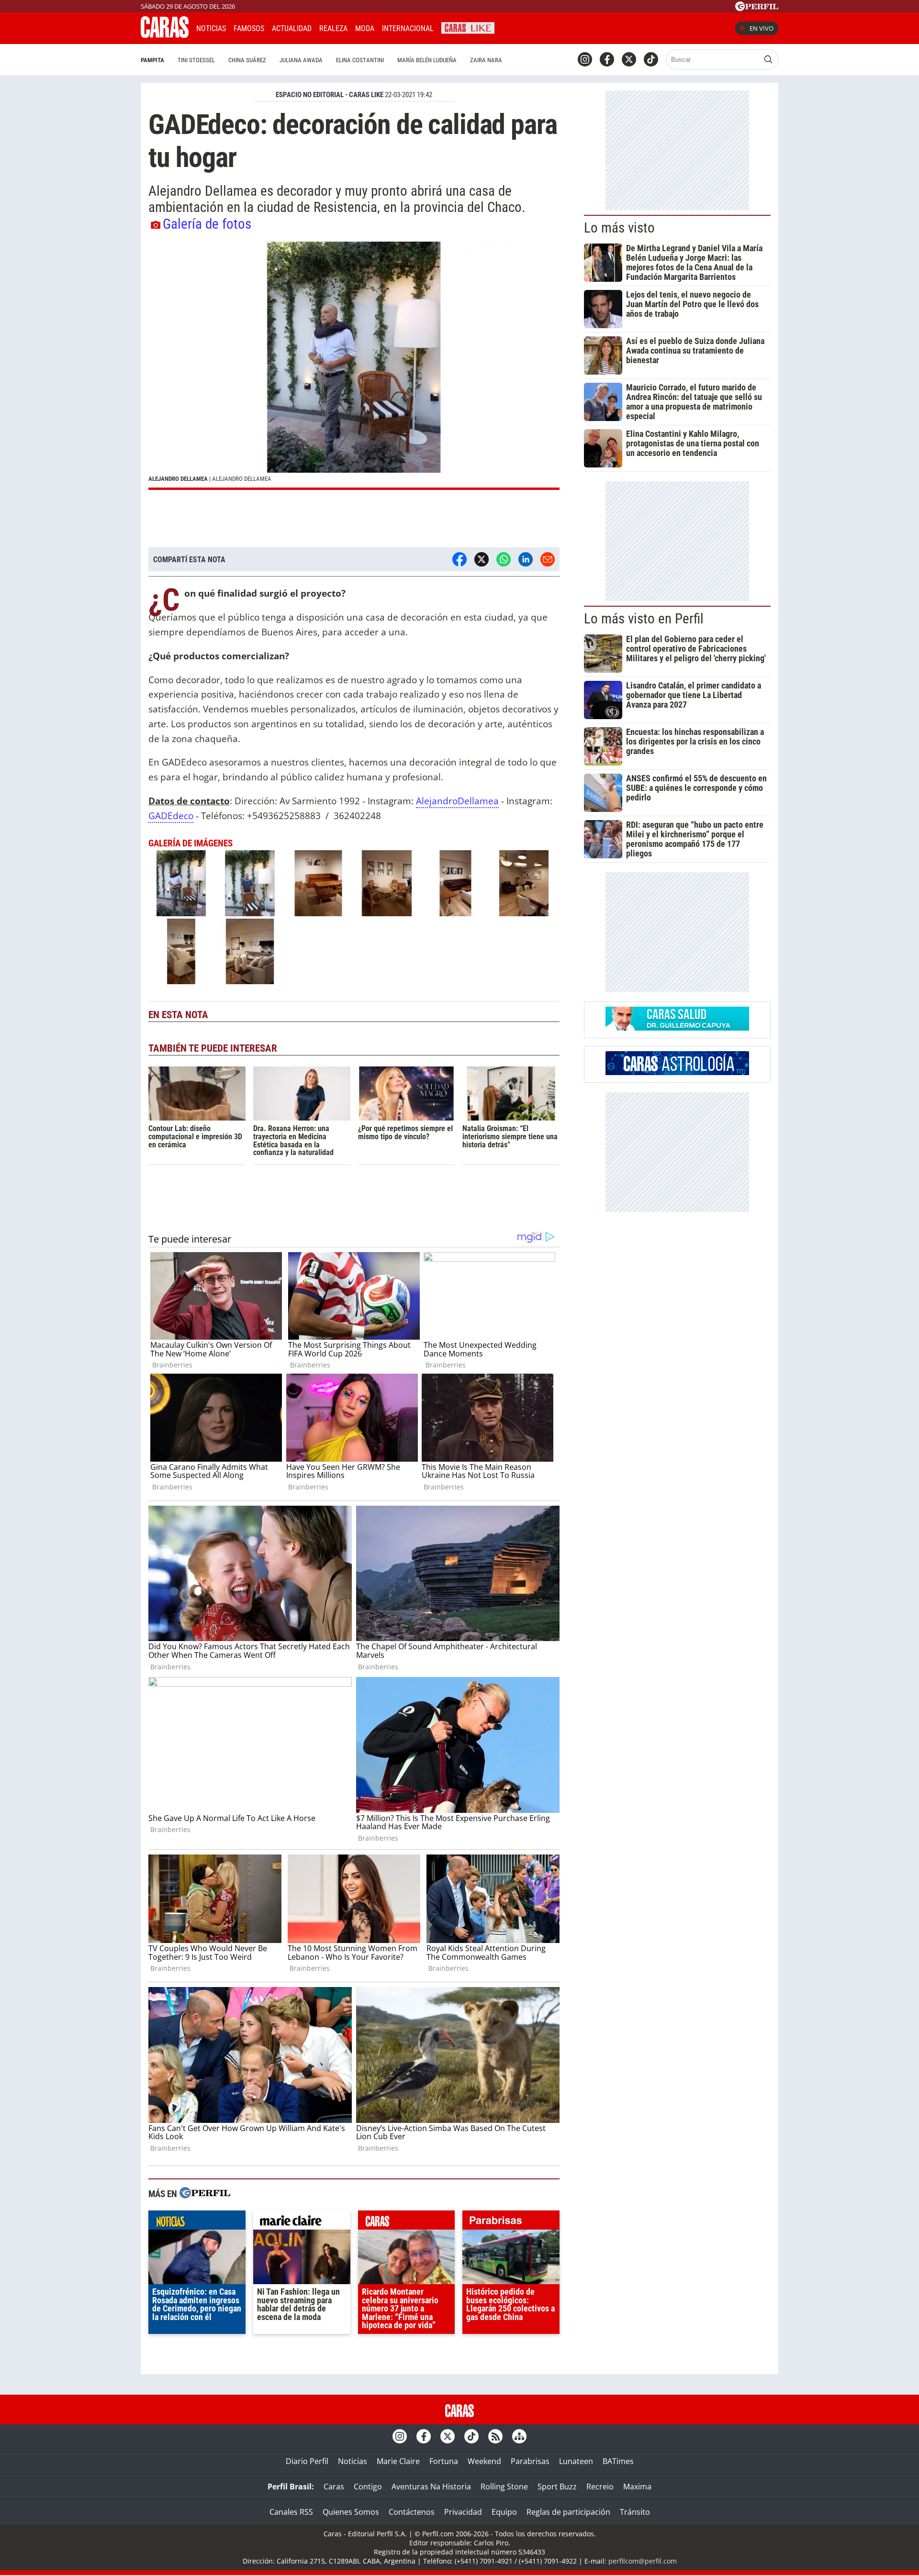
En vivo (762, 28)
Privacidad (463, 2512)
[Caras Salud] (677, 1028)
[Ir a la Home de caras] (165, 35)
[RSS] (495, 2436)
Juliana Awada (301, 60)
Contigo (368, 2487)
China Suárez (247, 60)
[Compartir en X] (482, 559)
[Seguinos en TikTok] (651, 59)
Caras (334, 2487)
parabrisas (511, 2222)
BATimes (618, 2461)
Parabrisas (530, 2461)
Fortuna (444, 2461)
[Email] (548, 559)
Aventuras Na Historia (431, 2487)
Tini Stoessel (196, 60)
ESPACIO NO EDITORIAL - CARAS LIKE (330, 95)
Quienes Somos (351, 2512)
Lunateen (576, 2461)
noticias (197, 2222)
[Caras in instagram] (585, 59)
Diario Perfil (307, 2461)
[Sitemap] (519, 2436)
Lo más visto (619, 228)
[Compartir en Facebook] (459, 559)
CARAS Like (468, 27)
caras (407, 2222)
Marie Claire (398, 2461)
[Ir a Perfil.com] (757, 8)
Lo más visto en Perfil (644, 619)
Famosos (249, 28)
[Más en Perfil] (205, 2194)
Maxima (637, 2487)
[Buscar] (768, 59)
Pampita (152, 60)
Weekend (484, 2461)
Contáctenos (412, 2512)
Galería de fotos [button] (207, 224)
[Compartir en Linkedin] (526, 559)
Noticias (211, 28)
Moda (365, 28)
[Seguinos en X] (629, 59)
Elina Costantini (360, 60)
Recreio (600, 2487)
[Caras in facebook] (607, 59)
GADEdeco (171, 816)
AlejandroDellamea (457, 801)
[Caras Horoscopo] (677, 1072)
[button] (354, 366)
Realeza (333, 28)
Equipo (504, 2512)
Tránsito (635, 2512)
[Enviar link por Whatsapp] (504, 559)
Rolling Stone (504, 2487)
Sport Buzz (557, 2487)
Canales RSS (291, 2512)
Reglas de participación (568, 2512)
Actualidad (292, 28)
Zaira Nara (486, 60)
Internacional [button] (408, 28)
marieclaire (302, 2222)
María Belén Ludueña (427, 60)
